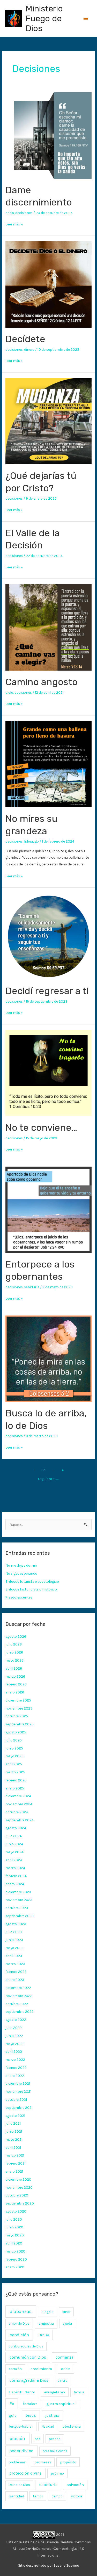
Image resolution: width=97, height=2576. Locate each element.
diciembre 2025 (18, 1700)
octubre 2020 (17, 2195)
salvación (75, 2485)
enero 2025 (15, 1788)
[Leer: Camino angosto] (48, 627)
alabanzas (21, 2311)
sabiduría (32, 1287)
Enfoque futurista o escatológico (32, 1581)
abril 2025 (14, 1764)
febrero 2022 (16, 2068)
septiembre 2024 (20, 1820)
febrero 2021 (16, 2163)
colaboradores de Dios (26, 2346)
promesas (43, 2462)
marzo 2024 (15, 1868)
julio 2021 (13, 2123)
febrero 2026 (16, 1684)
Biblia (44, 2335)
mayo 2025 (14, 1756)
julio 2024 (14, 1836)
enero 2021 (14, 2171)
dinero (29, 349)
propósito (68, 2462)
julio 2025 (14, 1740)
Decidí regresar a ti (47, 991)
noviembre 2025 (19, 1708)
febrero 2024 (16, 1876)
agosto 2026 (16, 1636)
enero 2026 (15, 1692)
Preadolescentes (19, 1597)
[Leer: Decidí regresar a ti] (48, 936)
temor (38, 2496)
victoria (77, 2496)
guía (13, 2416)
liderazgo (31, 841)
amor (66, 2312)
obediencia (72, 2426)
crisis (10, 213)
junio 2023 (14, 1940)
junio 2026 (14, 1652)
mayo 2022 (14, 2044)
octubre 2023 (17, 1908)
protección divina (25, 2473)
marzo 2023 (15, 1964)
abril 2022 (14, 2051)
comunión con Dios (28, 2357)
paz (38, 2439)
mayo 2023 (14, 1948)
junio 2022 (14, 2036)
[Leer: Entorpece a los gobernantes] (48, 1209)
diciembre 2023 (18, 1892)
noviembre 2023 (19, 1900)
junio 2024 (14, 1844)
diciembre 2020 (18, 2179)
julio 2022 (14, 2028)
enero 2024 (15, 1884)
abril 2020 (14, 2243)
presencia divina (55, 2451)
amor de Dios (19, 2323)
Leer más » (14, 224)
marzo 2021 (15, 2155)
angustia (46, 2323)
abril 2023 (14, 1956)
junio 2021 (14, 2131)
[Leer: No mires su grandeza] (48, 763)
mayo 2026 (14, 1660)
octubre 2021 (16, 2099)
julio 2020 (14, 2219)
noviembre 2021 (18, 2091)
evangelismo (55, 2392)
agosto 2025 (16, 1732)
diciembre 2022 (18, 1988)
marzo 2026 (15, 1676)
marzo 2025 (15, 1772)
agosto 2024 (16, 1828)
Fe (12, 2404)
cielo (9, 692)
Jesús (31, 2415)
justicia (52, 2415)
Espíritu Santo (22, 2392)
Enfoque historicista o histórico (31, 1589)
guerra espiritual (61, 2404)
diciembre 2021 (18, 2083)
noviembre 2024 (19, 1804)
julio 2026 (14, 1644)
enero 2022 (15, 2076)
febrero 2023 (16, 1972)
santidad (17, 2496)
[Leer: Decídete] (48, 284)
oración (17, 2439)
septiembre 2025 (20, 1724)
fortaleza (30, 2404)
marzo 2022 (15, 2060)
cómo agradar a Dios (29, 2380)
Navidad (48, 2426)
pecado (55, 2439)
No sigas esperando (21, 1573)
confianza (65, 2357)
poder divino (21, 2451)
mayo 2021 (14, 2139)
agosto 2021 (15, 2116)
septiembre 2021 (19, 2107)
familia (79, 2392)
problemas (17, 2462)
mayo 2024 (14, 1852)
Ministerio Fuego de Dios (44, 19)
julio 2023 (14, 1932)
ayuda (67, 2323)
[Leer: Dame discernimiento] (48, 135)
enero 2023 (15, 1980)
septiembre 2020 (20, 2203)
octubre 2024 (17, 1812)
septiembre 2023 (20, 1916)
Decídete (25, 339)
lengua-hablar (21, 2426)
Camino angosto (42, 682)
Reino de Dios (19, 2485)
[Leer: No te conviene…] (48, 1073)
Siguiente (49, 1479)
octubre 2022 (17, 2004)
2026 (60, 2534)
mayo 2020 (15, 2235)
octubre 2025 (17, 1716)
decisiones (24, 213)
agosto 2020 (16, 2211)
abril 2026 (14, 1668)
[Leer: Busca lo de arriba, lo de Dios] (48, 1358)
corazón (15, 2369)
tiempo (57, 2496)
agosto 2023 (16, 1924)
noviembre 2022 (19, 1996)
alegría (47, 2312)
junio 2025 (14, 1748)
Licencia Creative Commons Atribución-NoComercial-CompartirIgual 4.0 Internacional (52, 2549)
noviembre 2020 (19, 2187)
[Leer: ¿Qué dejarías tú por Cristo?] (48, 421)
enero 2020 (15, 2267)
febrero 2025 (16, 1780)
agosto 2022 (16, 2020)
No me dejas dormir (21, 1565)
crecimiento (41, 2369)
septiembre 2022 (20, 2012)
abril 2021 (13, 2147)
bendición (19, 2335)
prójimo (57, 2473)
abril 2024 (14, 1860)
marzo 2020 (15, 2251)
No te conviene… (41, 1128)
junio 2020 (14, 2227)
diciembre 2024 (18, 1796)
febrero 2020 (16, 2259)
